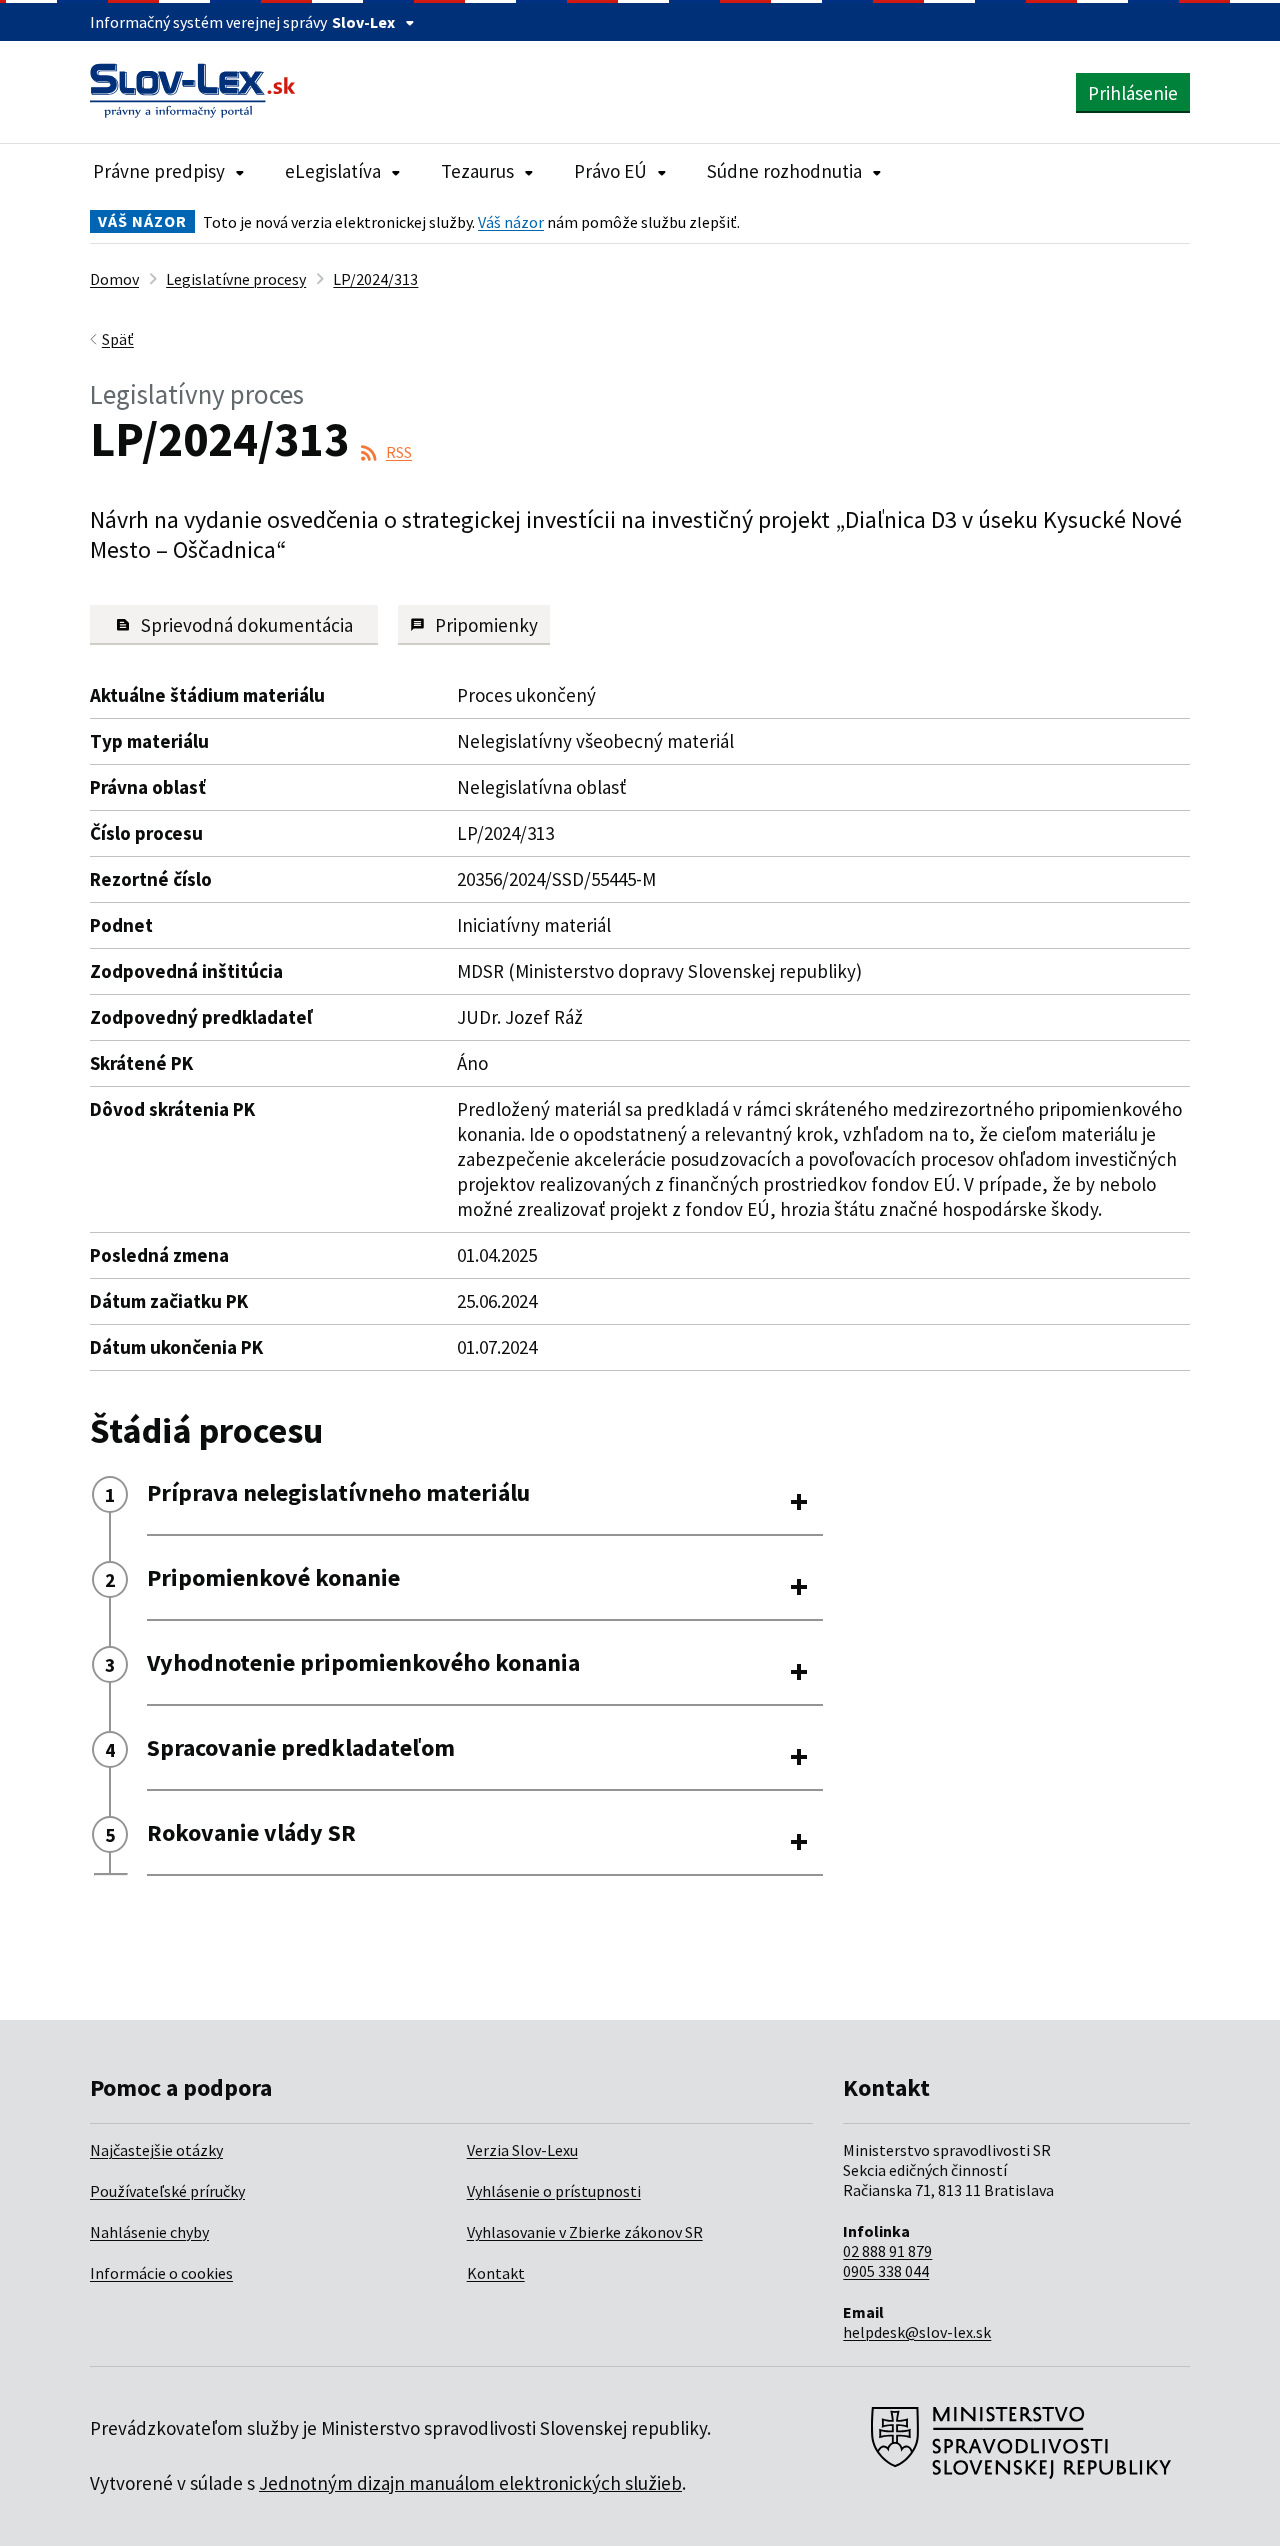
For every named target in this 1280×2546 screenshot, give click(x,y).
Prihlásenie (1133, 93)
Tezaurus (477, 171)
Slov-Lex (363, 22)
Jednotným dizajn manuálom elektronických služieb (470, 2483)
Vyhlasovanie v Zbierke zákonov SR (585, 2232)
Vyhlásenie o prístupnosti (554, 2191)
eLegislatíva (333, 171)
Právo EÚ (610, 171)
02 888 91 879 (887, 2251)
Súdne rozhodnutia (784, 171)
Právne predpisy (159, 171)
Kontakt (496, 2273)
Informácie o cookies (161, 2273)
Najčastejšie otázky (156, 2150)
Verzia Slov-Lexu (522, 2150)
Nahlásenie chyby (149, 2232)
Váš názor (511, 222)
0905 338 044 (886, 2271)
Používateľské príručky (167, 2191)
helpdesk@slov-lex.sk (917, 2332)
